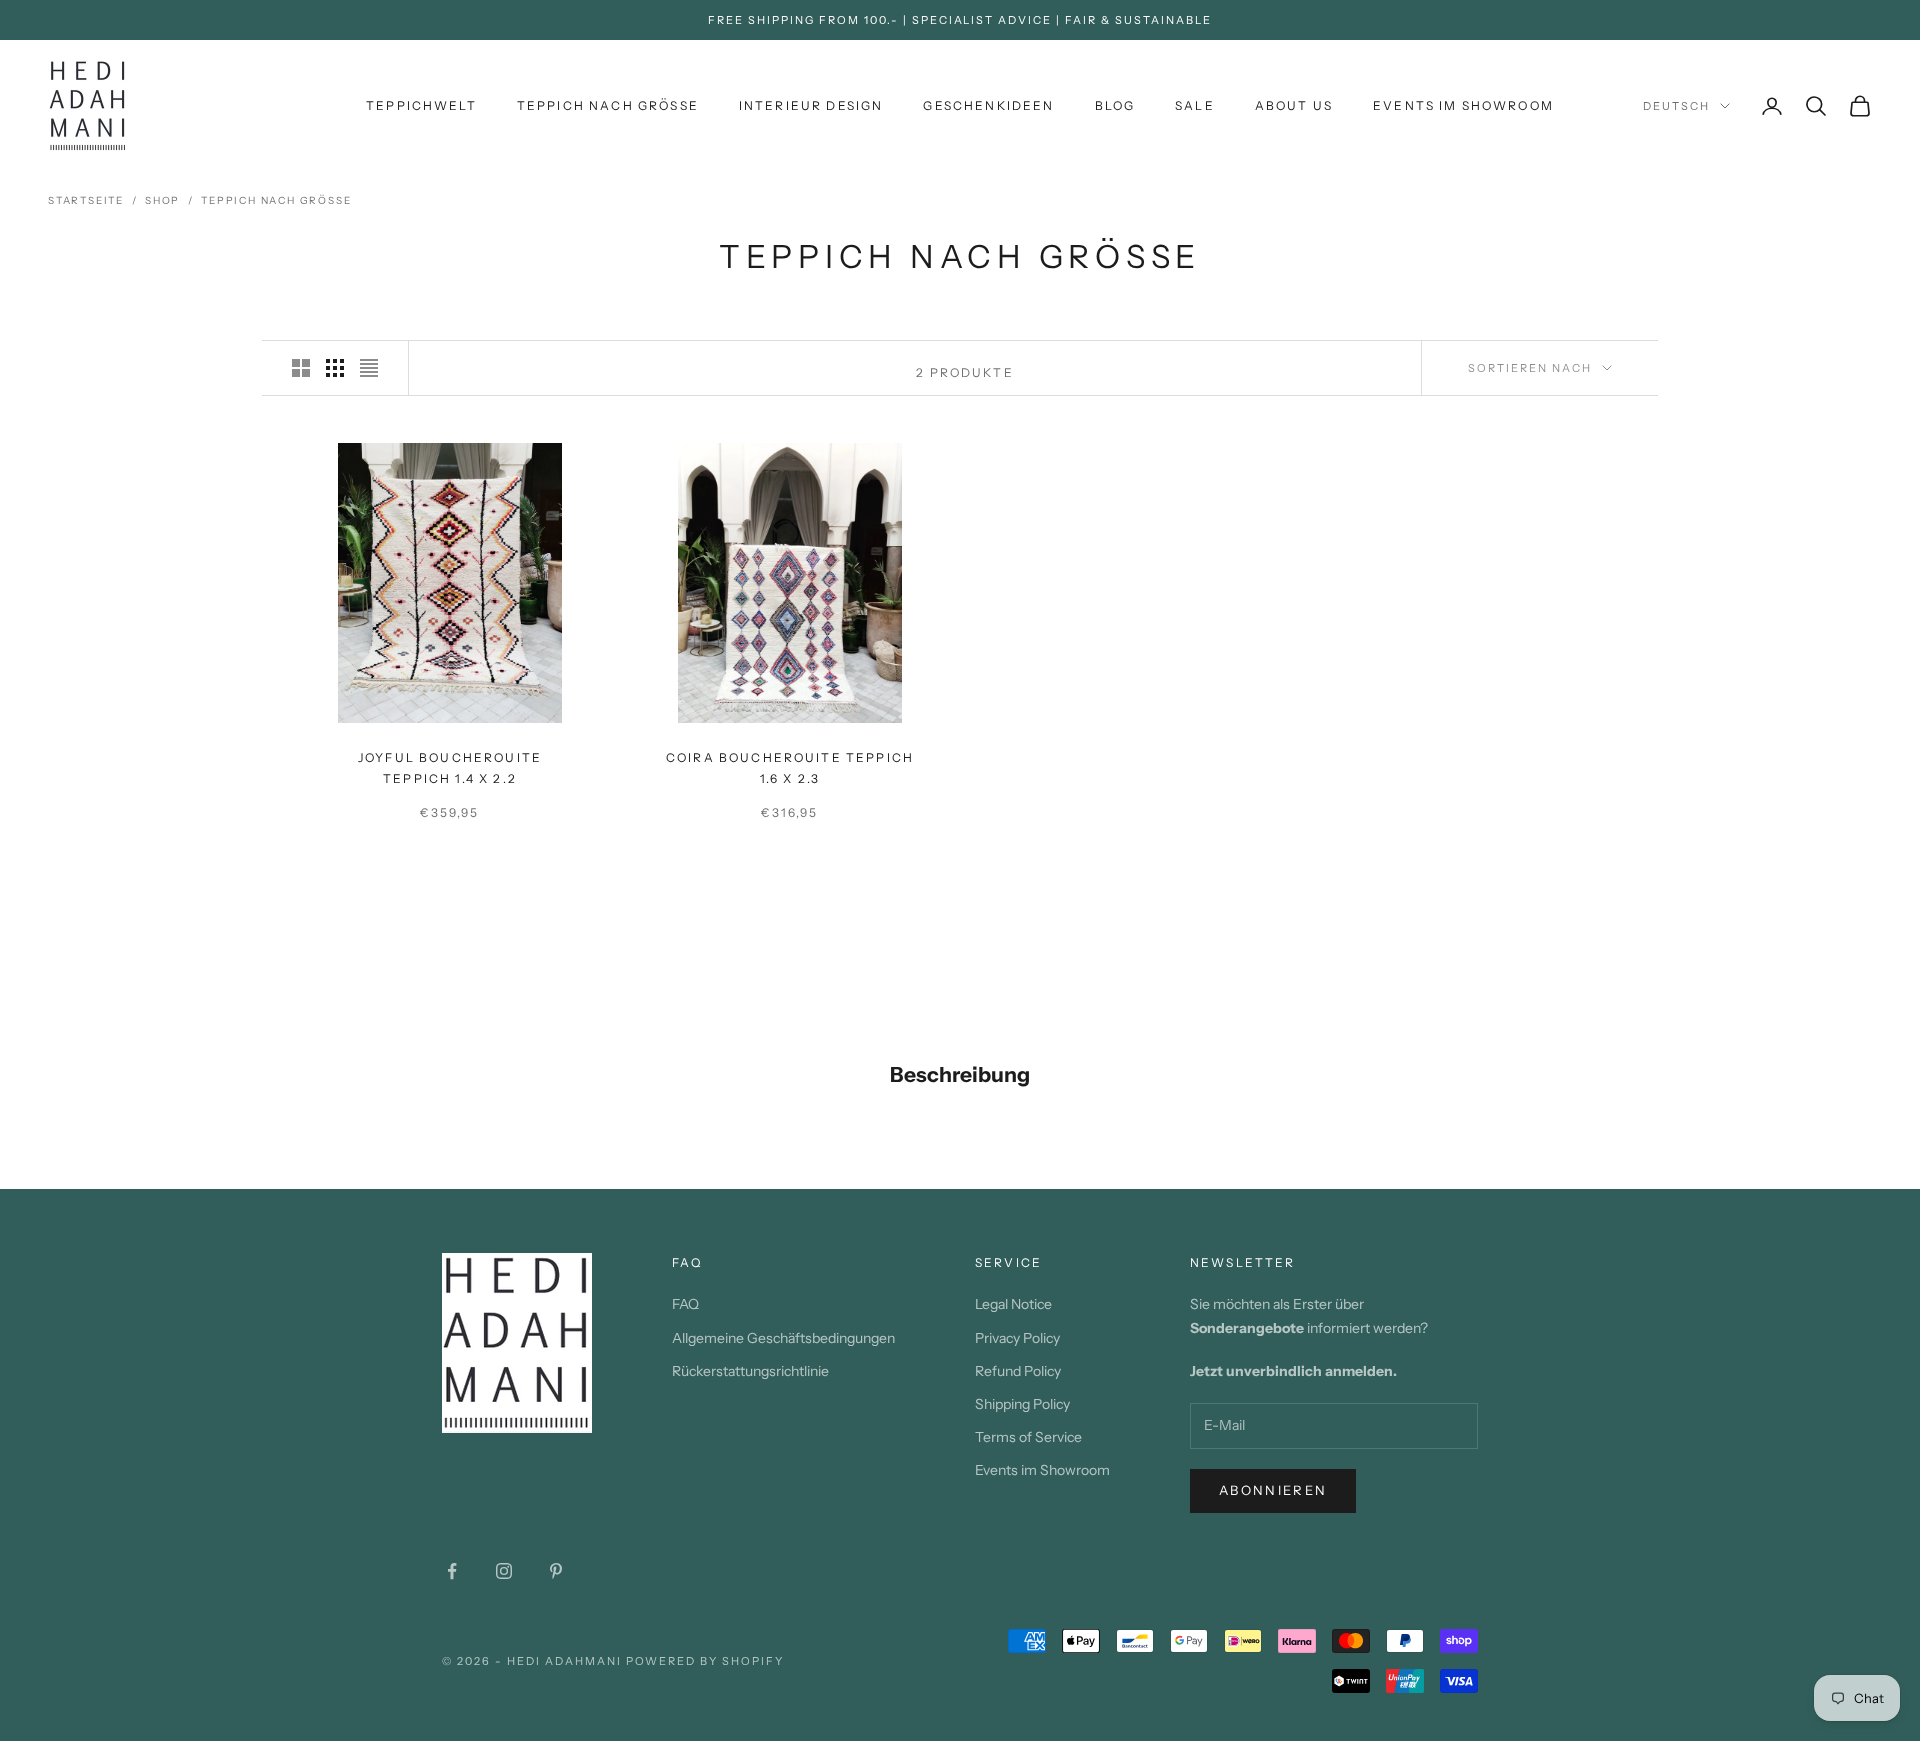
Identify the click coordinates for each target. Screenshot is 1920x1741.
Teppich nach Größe (276, 200)
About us (1294, 105)
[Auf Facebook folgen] (452, 1571)
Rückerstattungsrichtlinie (750, 1371)
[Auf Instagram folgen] (504, 1571)
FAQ (685, 1304)
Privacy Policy (1017, 1338)
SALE (1195, 105)
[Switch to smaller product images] (335, 368)
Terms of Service (1028, 1437)
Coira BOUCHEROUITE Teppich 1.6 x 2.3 (790, 767)
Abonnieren (1273, 1490)
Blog (1115, 105)
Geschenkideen (988, 105)
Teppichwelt (421, 105)
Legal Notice (1013, 1304)
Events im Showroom (1463, 105)
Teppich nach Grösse (608, 105)
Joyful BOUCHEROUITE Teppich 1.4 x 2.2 (450, 767)
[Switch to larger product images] (301, 368)
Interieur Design (811, 105)
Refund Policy (1018, 1371)
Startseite (86, 200)
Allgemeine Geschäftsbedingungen (783, 1338)
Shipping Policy (1022, 1404)
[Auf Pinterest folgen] (556, 1571)
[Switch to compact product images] (369, 368)
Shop (162, 200)
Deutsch (1676, 106)
